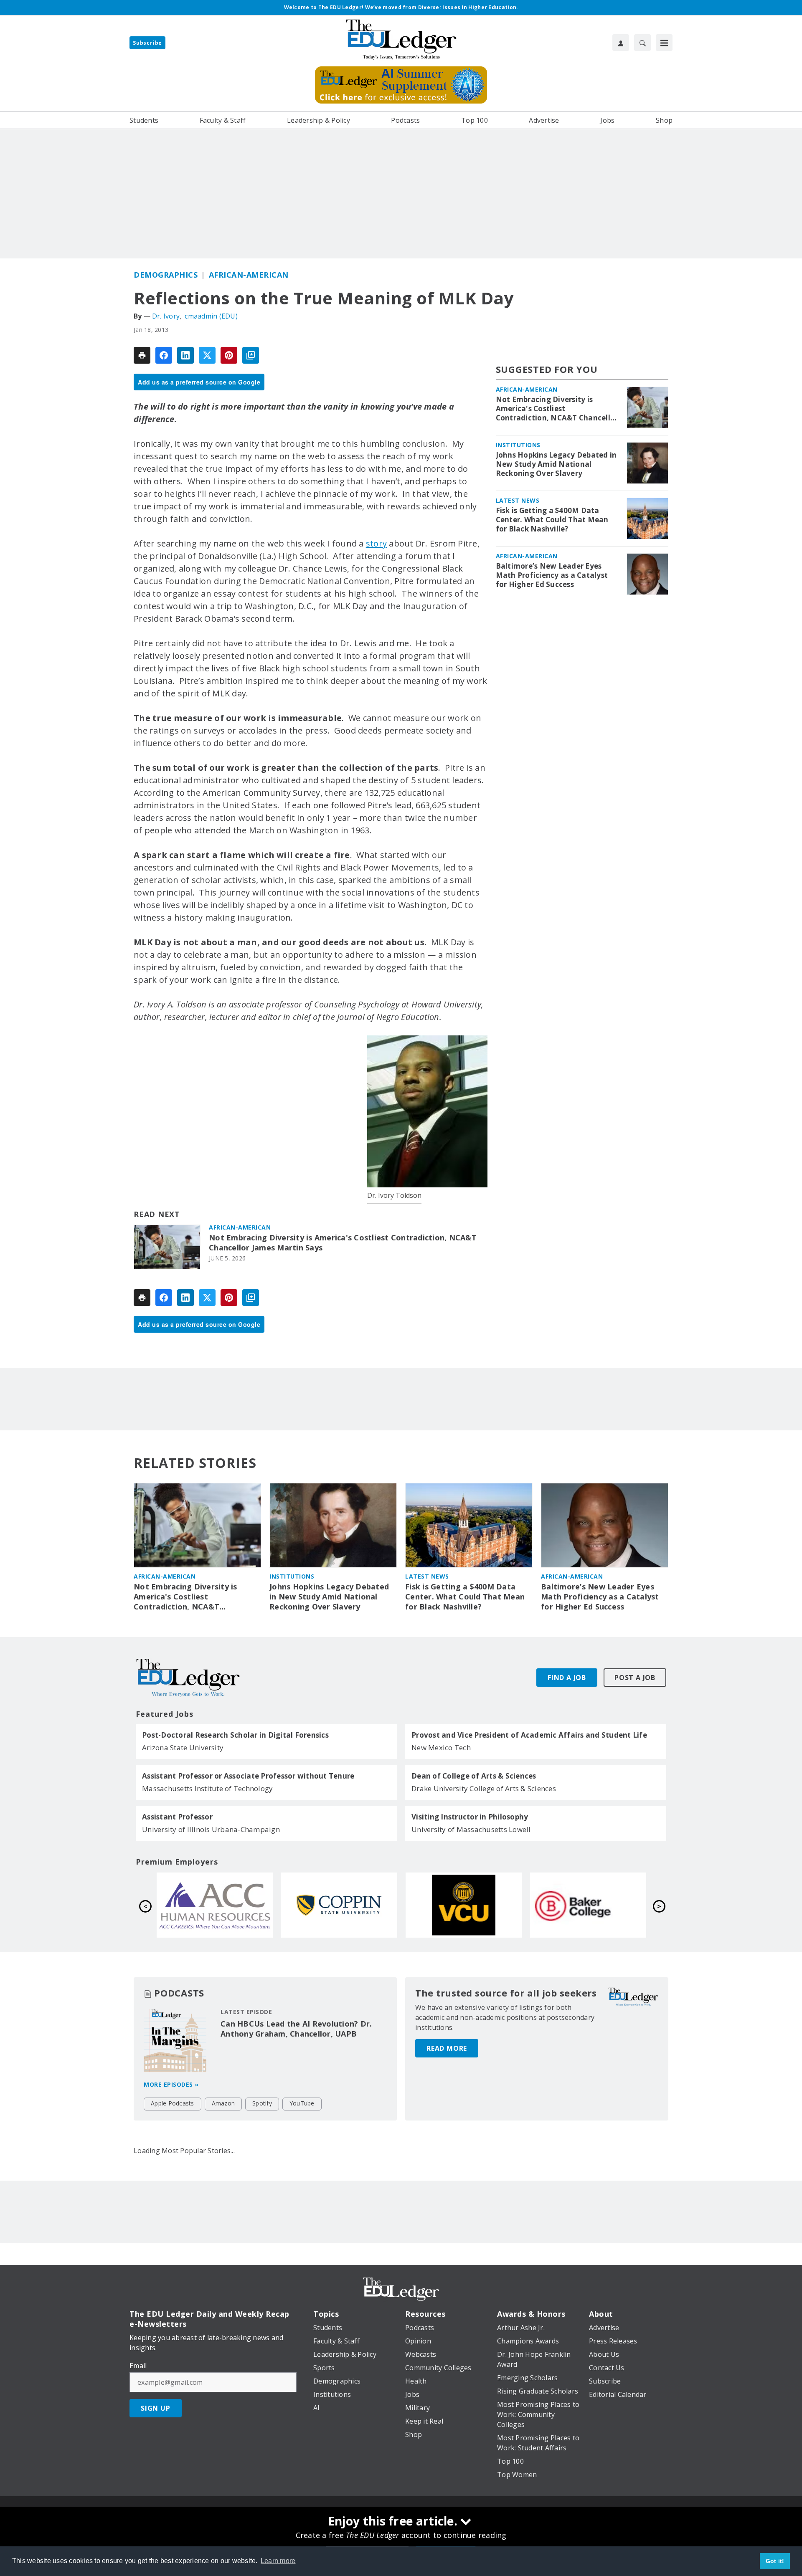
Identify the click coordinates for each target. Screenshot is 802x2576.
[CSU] (588, 1905)
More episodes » (171, 2084)
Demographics (166, 275)
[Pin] (229, 355)
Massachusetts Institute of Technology (207, 1788)
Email (138, 2366)
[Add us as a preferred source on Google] (251, 355)
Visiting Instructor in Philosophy (470, 1817)
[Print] (142, 355)
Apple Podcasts (173, 2103)
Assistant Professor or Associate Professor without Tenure (248, 1776)
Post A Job (635, 1678)
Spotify (262, 2103)
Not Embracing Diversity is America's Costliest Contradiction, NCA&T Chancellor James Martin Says (343, 1243)
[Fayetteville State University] (215, 1905)
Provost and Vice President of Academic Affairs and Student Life (529, 1735)
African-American (249, 275)
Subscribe (147, 43)
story (376, 543)
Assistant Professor (177, 1817)
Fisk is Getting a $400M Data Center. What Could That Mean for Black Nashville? (552, 520)
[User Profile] (621, 43)
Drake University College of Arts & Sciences (484, 1788)
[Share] (164, 355)
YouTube (302, 2103)
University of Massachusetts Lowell (471, 1829)
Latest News (518, 500)
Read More (447, 2048)
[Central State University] (339, 1905)
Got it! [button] (775, 2561)
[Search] (642, 43)
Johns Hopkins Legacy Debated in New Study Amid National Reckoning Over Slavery (556, 464)
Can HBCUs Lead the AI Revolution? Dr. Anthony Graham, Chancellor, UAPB (296, 2029)
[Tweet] (207, 355)
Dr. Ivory (166, 316)
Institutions (518, 445)
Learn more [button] (278, 2561)
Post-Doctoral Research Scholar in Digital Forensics (235, 1735)
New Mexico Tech (441, 1747)
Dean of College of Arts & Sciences (474, 1776)
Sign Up (156, 2408)
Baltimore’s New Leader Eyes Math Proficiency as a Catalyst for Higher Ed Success (552, 575)
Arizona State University (183, 1747)
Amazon (223, 2103)
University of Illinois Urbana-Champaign (211, 1829)
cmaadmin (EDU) (211, 316)
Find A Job (567, 1678)
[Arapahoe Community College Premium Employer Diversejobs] (464, 1905)
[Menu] (664, 43)
